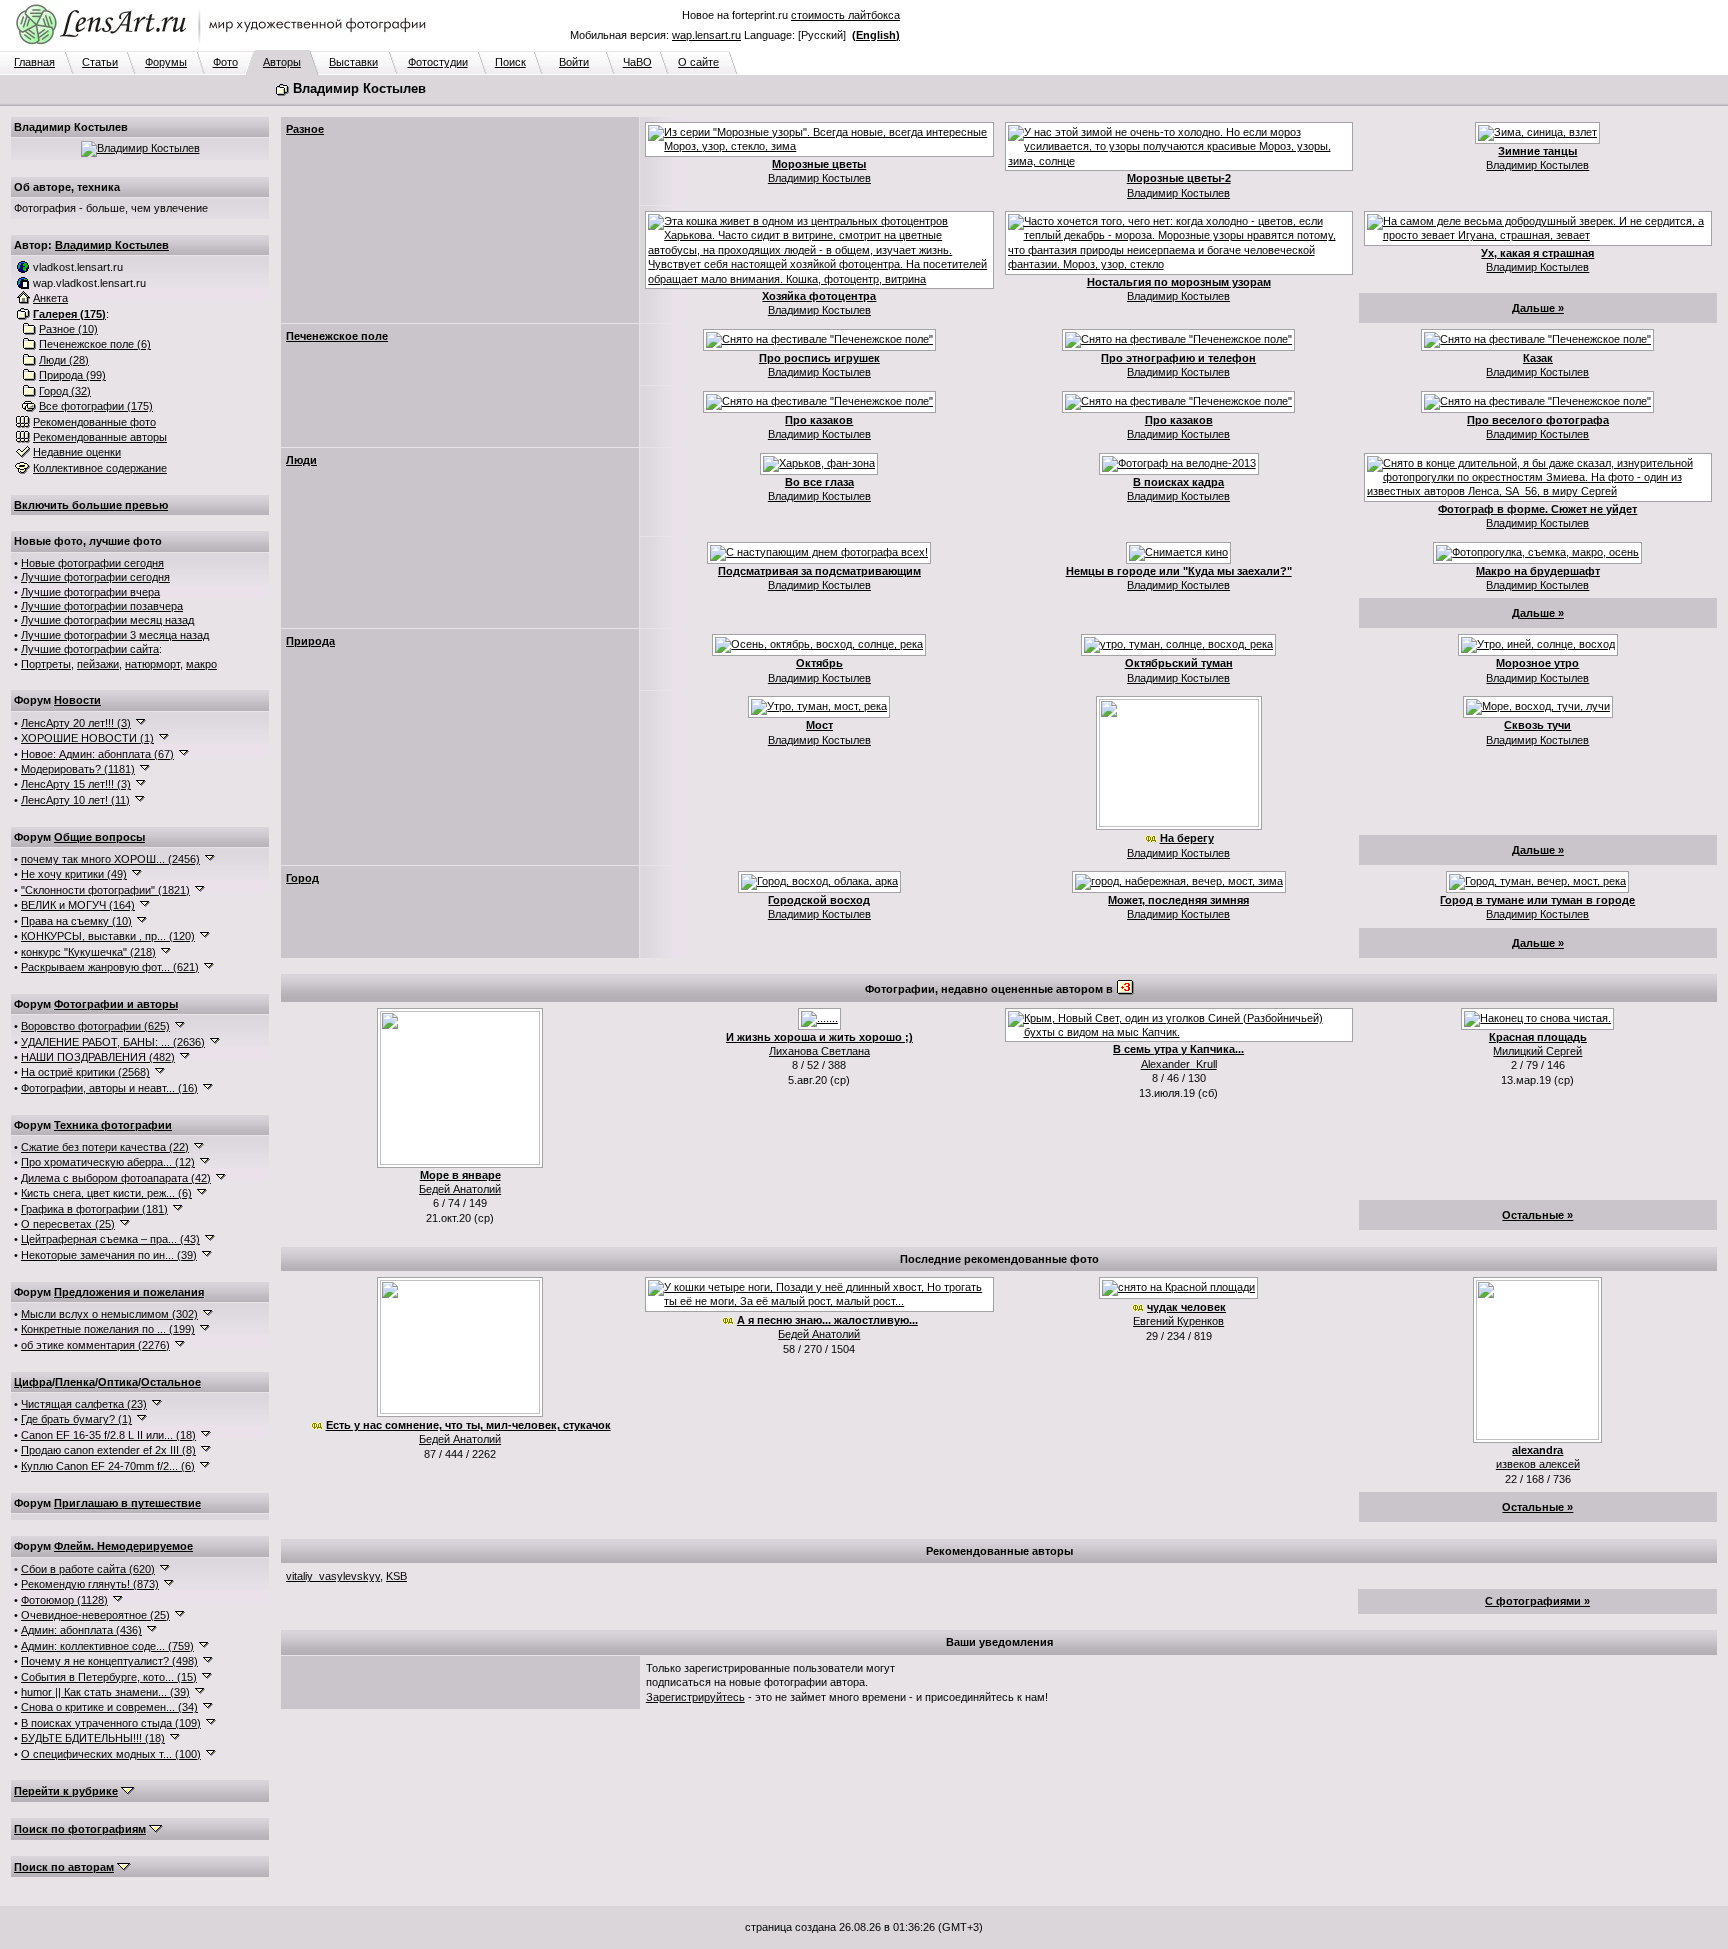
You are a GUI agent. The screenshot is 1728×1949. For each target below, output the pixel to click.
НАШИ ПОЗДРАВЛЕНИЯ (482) (98, 1057)
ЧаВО (637, 62)
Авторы (282, 62)
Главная (34, 62)
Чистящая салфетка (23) (84, 1404)
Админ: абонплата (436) (81, 1630)
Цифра (33, 1382)
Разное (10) (68, 329)
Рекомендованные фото (94, 422)
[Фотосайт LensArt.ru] (225, 46)
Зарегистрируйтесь (695, 1697)
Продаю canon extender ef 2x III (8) (108, 1450)
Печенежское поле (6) (95, 344)
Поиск (510, 62)
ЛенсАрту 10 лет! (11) (75, 800)
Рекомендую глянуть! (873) (90, 1584)
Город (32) (65, 391)
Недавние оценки (77, 452)
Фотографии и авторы (116, 1004)
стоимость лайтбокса (845, 15)
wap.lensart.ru (706, 35)
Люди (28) (64, 360)
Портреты (46, 664)
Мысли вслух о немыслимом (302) (109, 1314)
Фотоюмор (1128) (64, 1600)
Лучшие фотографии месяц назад (107, 620)
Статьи (100, 62)
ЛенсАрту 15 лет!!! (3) (76, 784)
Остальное (171, 1382)
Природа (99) (72, 375)
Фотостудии (438, 62)
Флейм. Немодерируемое (123, 1546)
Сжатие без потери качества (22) (105, 1147)
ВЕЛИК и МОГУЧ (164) (78, 905)
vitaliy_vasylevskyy (333, 1576)
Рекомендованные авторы (100, 437)
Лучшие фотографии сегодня (95, 577)
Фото (225, 62)
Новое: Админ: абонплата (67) (97, 754)
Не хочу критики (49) (74, 874)
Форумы (166, 62)
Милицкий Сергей (1537, 1051)
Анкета (50, 298)
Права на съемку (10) (76, 921)
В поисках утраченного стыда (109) (111, 1723)
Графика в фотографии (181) (94, 1209)
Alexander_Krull (1179, 1064)
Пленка (75, 1382)
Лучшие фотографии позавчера (102, 606)
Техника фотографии (113, 1125)
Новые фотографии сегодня (92, 563)
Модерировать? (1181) (78, 769)
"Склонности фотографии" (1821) (105, 890)
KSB (396, 1576)
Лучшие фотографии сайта (90, 649)
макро (201, 664)
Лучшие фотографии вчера (90, 592)
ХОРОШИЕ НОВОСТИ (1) (87, 738)
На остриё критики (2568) (85, 1072)
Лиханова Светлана (819, 1051)
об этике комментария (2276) (95, 1345)
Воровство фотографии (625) (95, 1026)
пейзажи (98, 664)
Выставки (353, 62)
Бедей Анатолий (460, 1189)
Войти (574, 62)
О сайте (698, 62)
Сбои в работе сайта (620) (88, 1569)
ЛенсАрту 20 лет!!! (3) (76, 723)
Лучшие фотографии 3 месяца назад (115, 635)
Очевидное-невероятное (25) (95, 1615)
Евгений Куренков (1178, 1321)
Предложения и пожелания (129, 1292)
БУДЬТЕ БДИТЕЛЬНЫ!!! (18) (93, 1738)
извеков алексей (1538, 1464)
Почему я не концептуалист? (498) (109, 1661)
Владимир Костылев (112, 245)
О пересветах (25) (68, 1224)
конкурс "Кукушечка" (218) (88, 952)
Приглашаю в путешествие (127, 1503)
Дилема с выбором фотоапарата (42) (116, 1178)
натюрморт (152, 664)
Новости (77, 700)
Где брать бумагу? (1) (76, 1419)
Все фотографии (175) (96, 406)
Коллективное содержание (100, 468)
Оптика (118, 1382)
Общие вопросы (99, 837)
